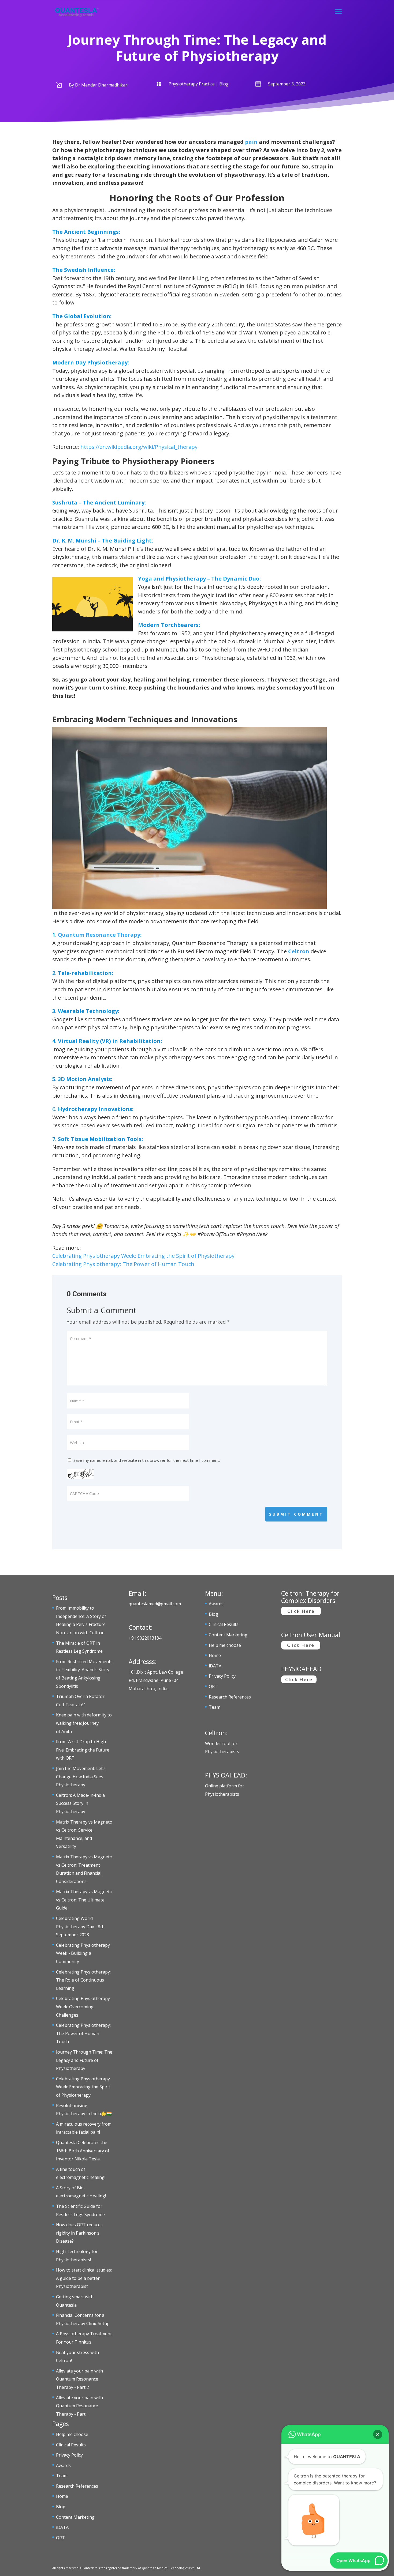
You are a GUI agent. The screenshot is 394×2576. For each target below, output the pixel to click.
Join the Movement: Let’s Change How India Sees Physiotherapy (81, 1777)
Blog (61, 2507)
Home (62, 2496)
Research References (77, 2486)
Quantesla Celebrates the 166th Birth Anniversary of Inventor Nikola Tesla (83, 2151)
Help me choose (72, 2434)
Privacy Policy (69, 2455)
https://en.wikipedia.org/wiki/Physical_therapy (139, 447)
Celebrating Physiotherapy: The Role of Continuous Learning (83, 1980)
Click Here (301, 1611)
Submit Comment (296, 1514)
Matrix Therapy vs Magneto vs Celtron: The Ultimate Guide (84, 1900)
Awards (63, 2465)
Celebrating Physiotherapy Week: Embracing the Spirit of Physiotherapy (143, 1256)
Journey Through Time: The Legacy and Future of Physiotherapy (84, 2060)
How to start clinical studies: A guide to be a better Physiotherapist (84, 2278)
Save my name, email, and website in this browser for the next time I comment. (147, 1460)
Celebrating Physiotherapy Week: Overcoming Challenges (83, 2007)
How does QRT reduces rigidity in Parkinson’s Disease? (79, 2233)
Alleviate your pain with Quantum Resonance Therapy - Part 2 (79, 2379)
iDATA (62, 2527)
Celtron (299, 951)
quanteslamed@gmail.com (155, 1604)
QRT (60, 2538)
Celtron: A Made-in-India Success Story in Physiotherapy (80, 1803)
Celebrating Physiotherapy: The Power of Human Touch (123, 1264)
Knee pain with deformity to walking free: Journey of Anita (84, 1723)
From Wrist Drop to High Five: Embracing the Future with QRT (83, 1750)
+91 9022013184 (145, 1638)
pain (251, 142)
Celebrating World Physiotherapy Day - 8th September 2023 (80, 1927)
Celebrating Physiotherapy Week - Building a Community (83, 1953)
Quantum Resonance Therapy (99, 935)
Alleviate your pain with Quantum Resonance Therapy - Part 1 (79, 2406)
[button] (378, 2434)
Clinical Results (71, 2445)
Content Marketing (75, 2517)
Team (62, 2476)
